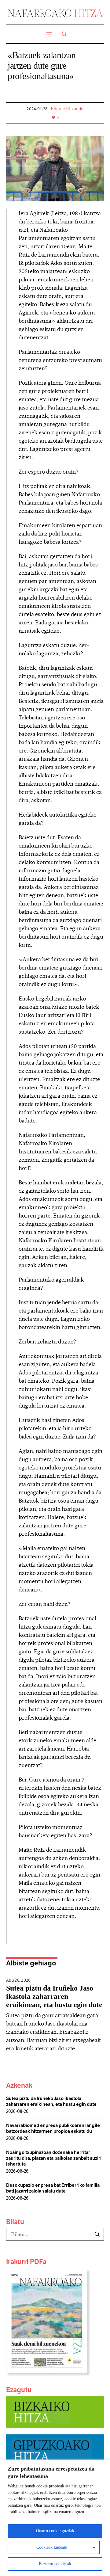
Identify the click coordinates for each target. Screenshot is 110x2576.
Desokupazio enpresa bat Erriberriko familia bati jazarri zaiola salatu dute (53, 2188)
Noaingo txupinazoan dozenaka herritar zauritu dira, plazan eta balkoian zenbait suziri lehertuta (54, 2158)
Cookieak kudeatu (52, 2547)
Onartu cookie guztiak (55, 2531)
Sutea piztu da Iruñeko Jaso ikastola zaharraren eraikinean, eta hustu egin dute (54, 1996)
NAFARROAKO (55, 13)
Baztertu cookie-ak (55, 2564)
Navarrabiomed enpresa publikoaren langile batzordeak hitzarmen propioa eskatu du (53, 2128)
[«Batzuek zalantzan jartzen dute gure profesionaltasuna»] (55, 168)
